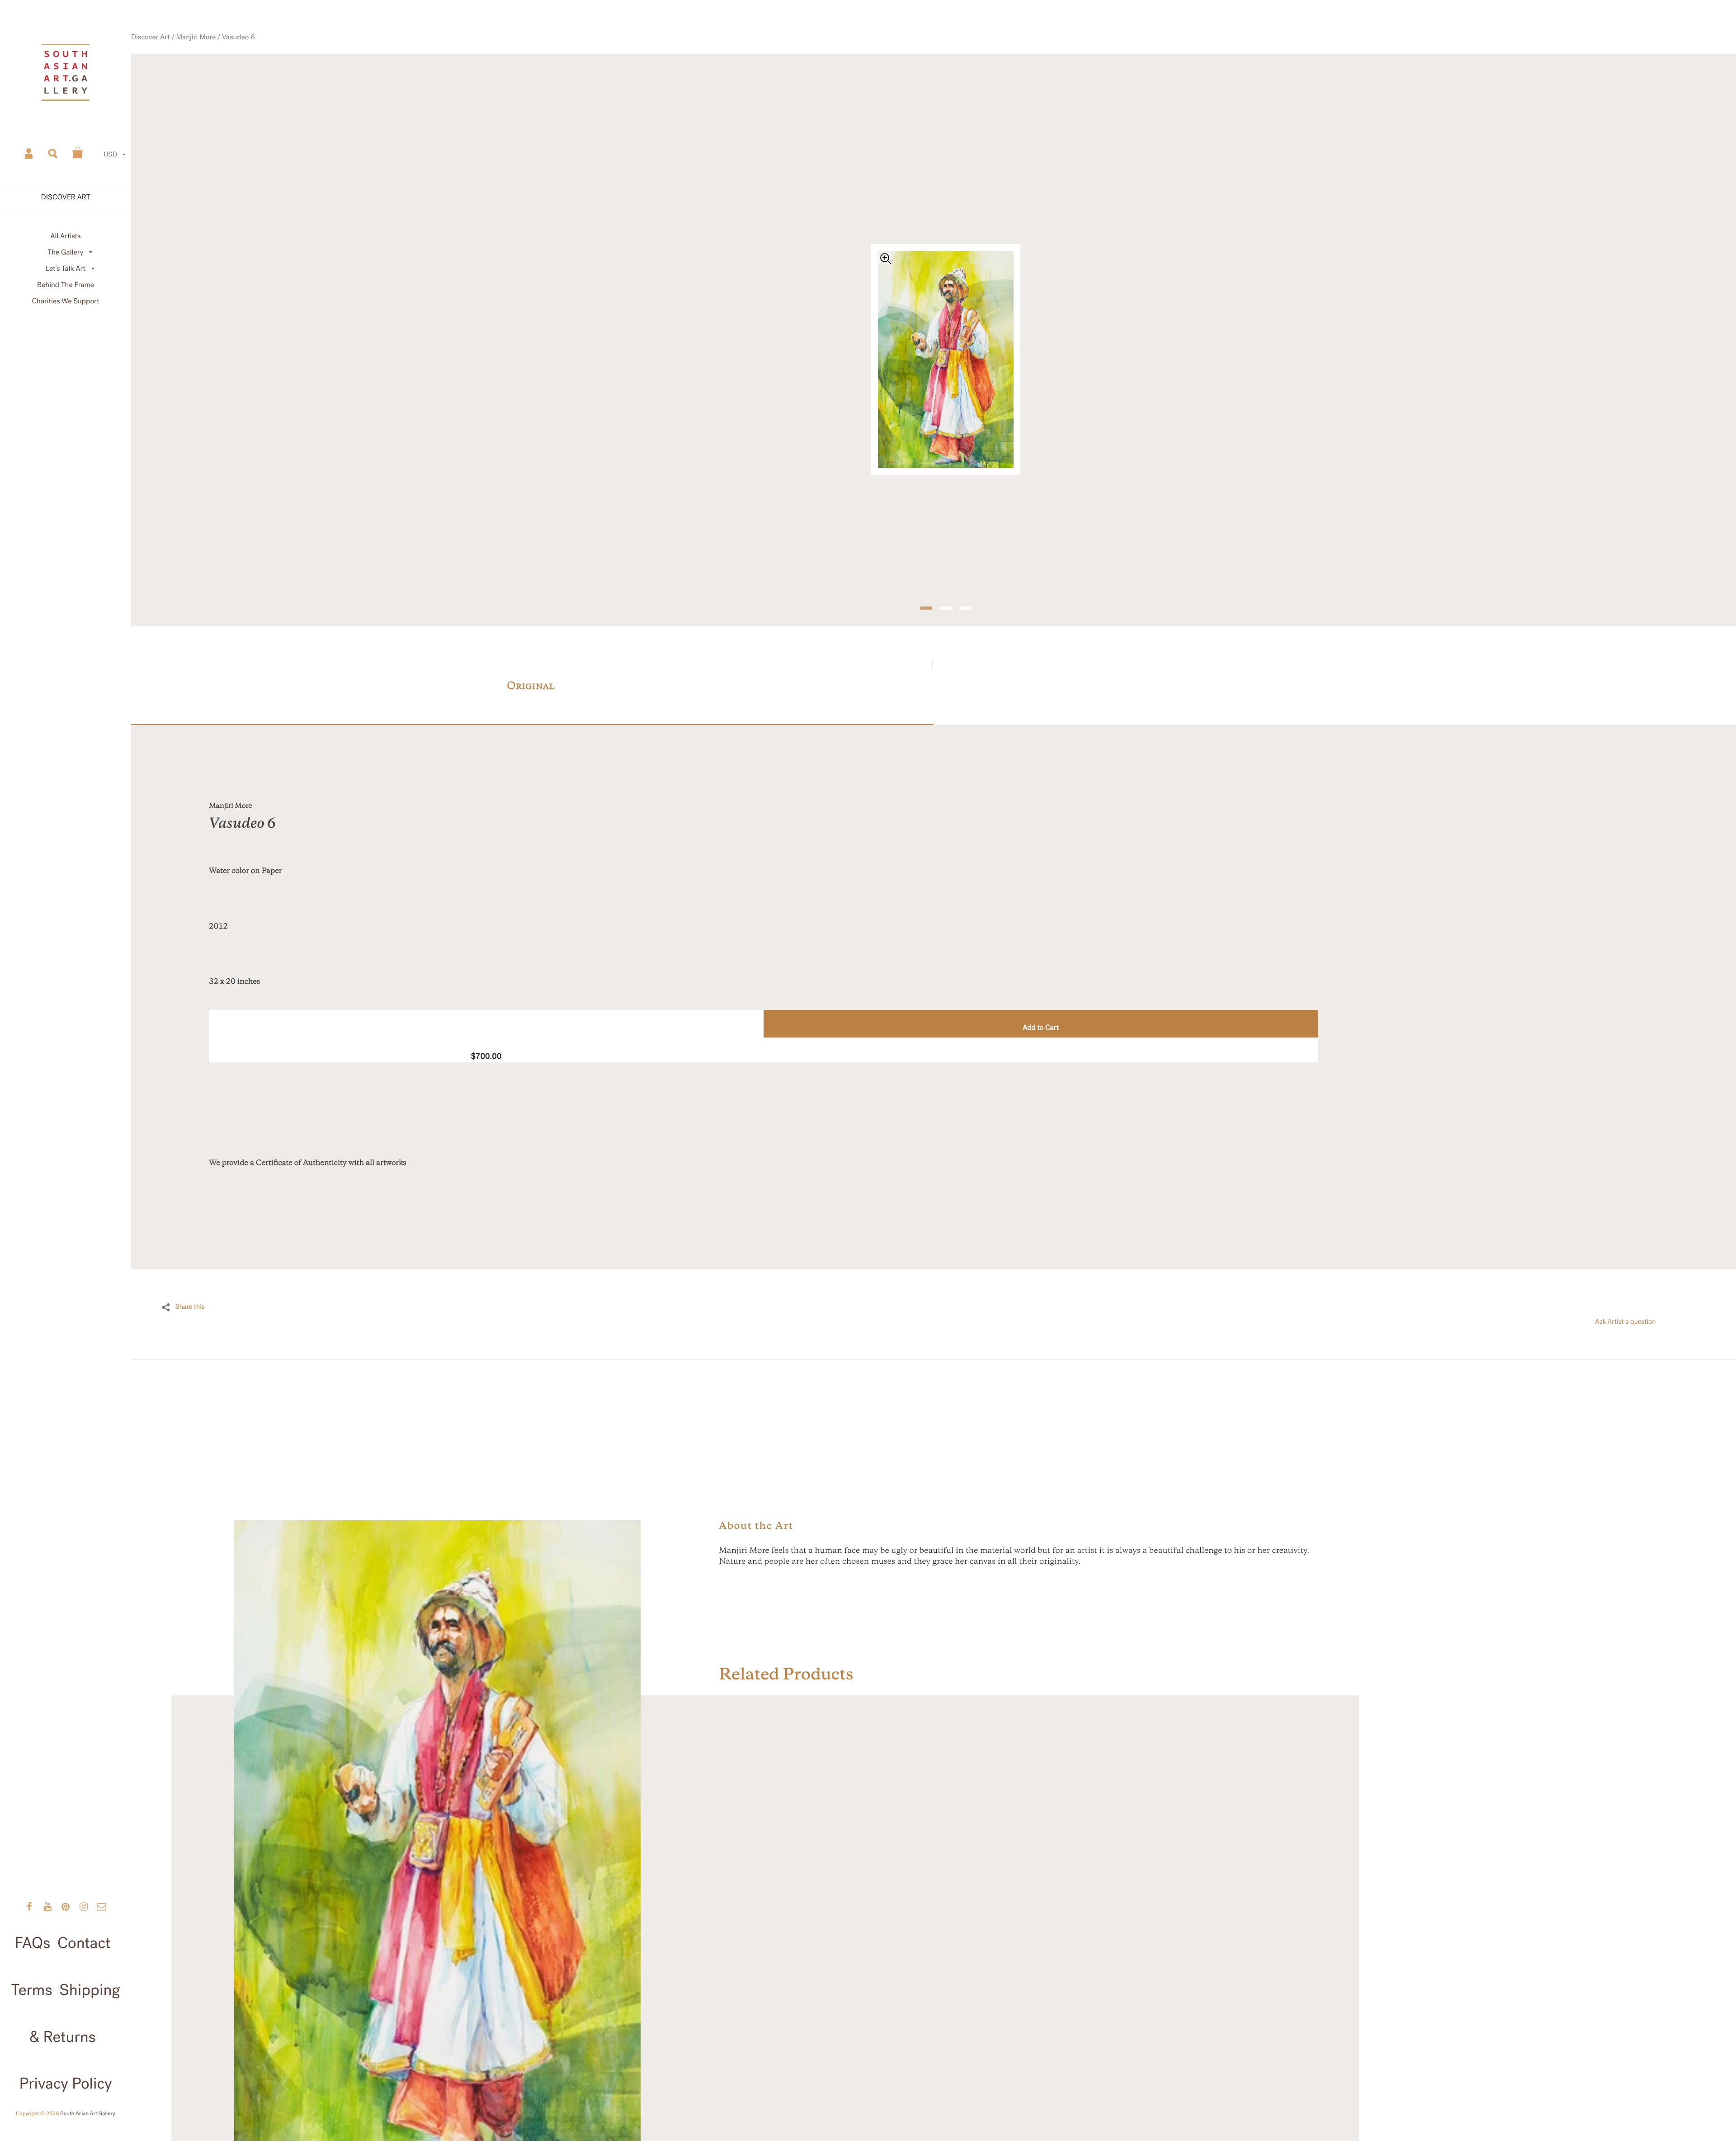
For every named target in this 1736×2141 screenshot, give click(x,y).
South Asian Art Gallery (88, 2114)
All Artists (65, 236)
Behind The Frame (66, 285)
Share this (190, 1283)
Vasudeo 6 (300, 70)
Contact (84, 1943)
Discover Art (225, 70)
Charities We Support (66, 301)
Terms (32, 1990)
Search (53, 153)
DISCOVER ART (66, 197)
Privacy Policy (65, 2084)
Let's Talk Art (66, 269)
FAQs (33, 1943)
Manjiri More (264, 70)
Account (29, 153)
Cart (78, 153)
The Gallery (66, 252)
